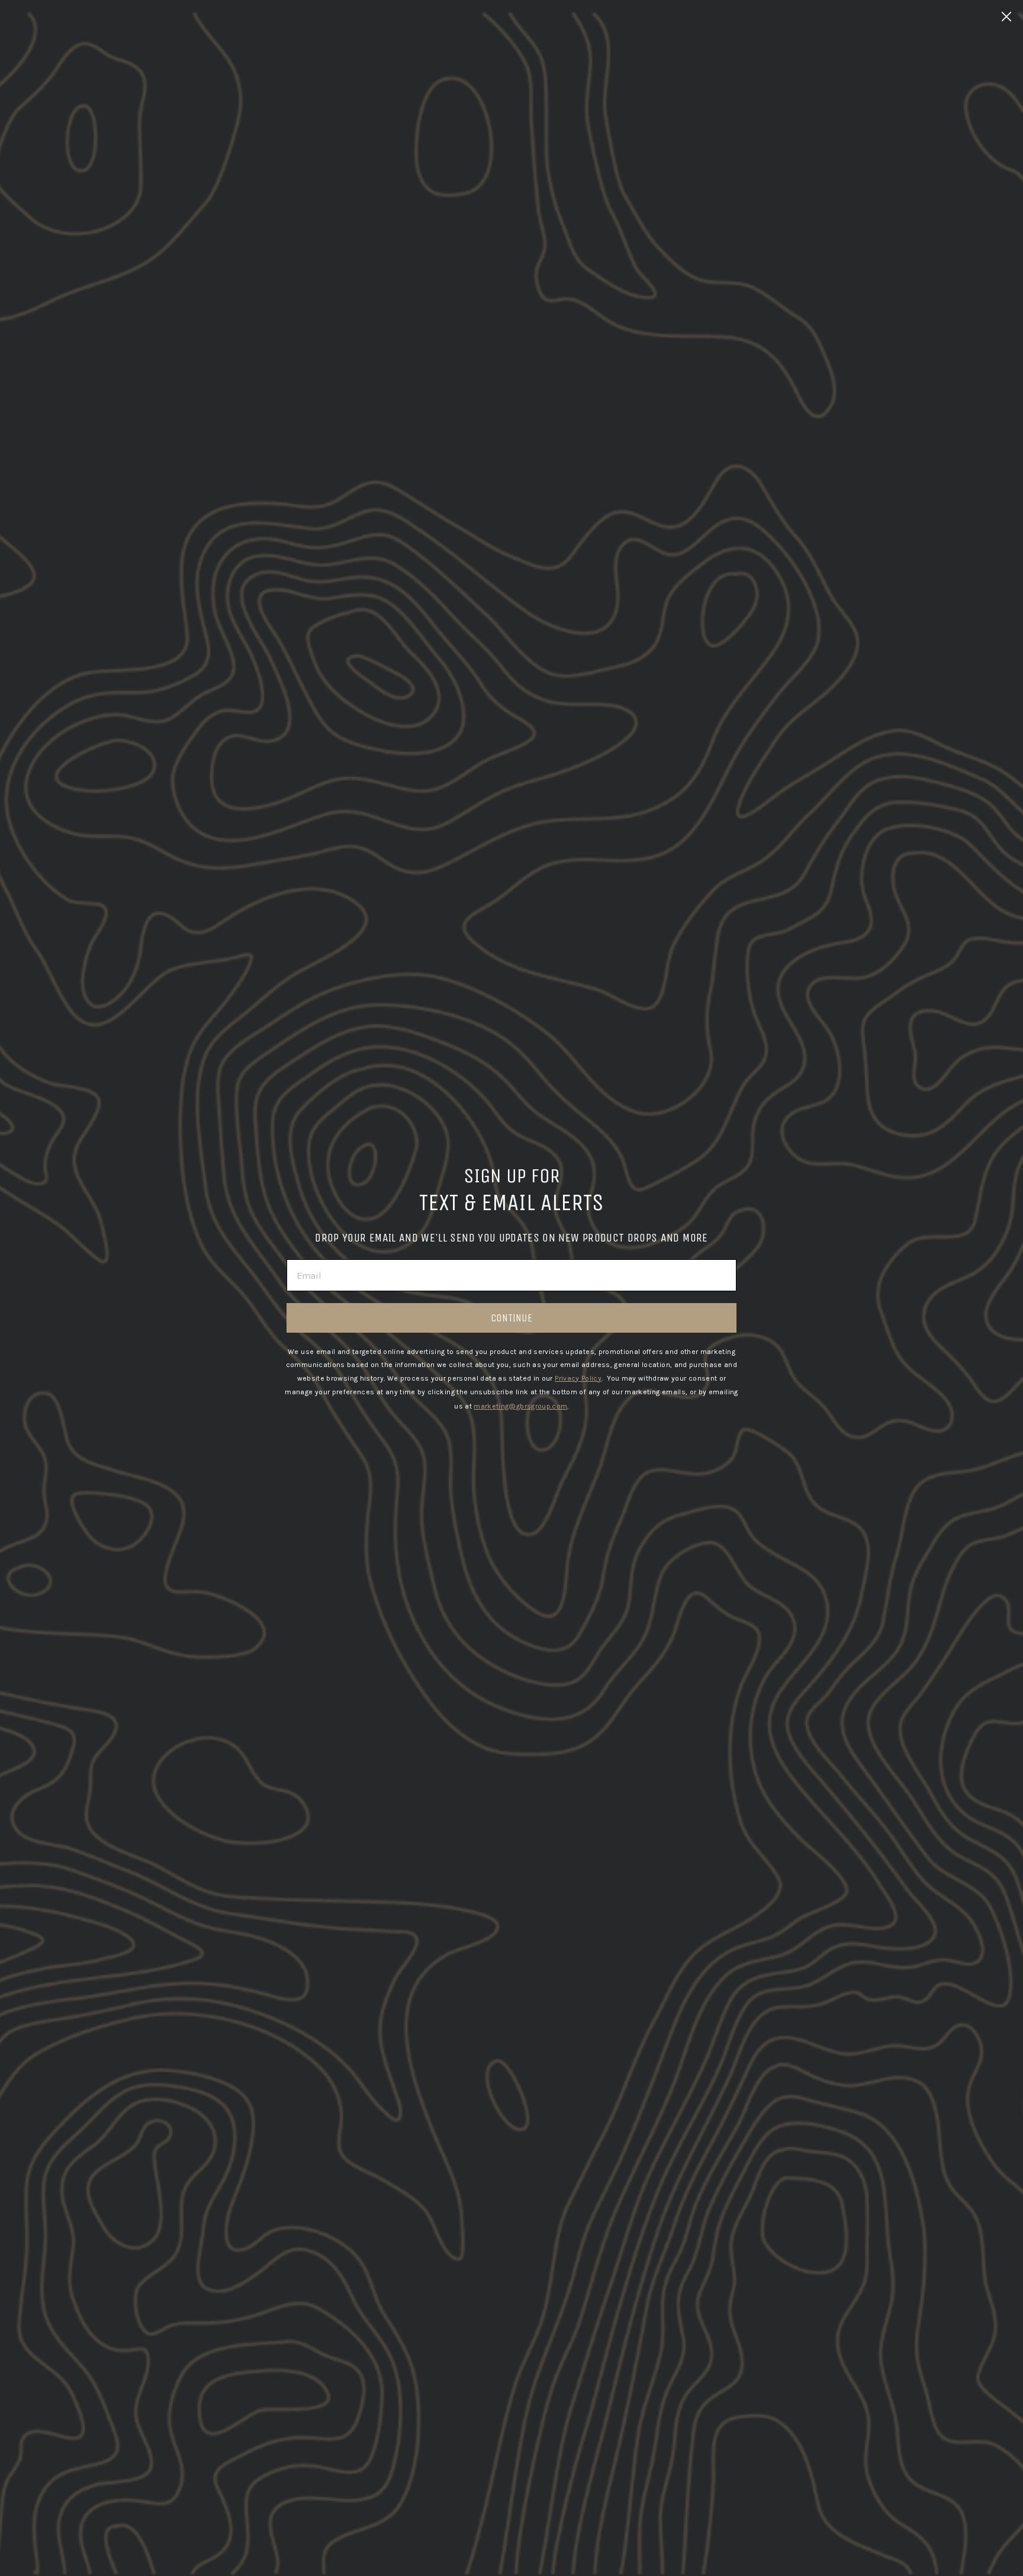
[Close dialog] (1006, 17)
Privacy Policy (578, 1378)
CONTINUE (511, 1318)
